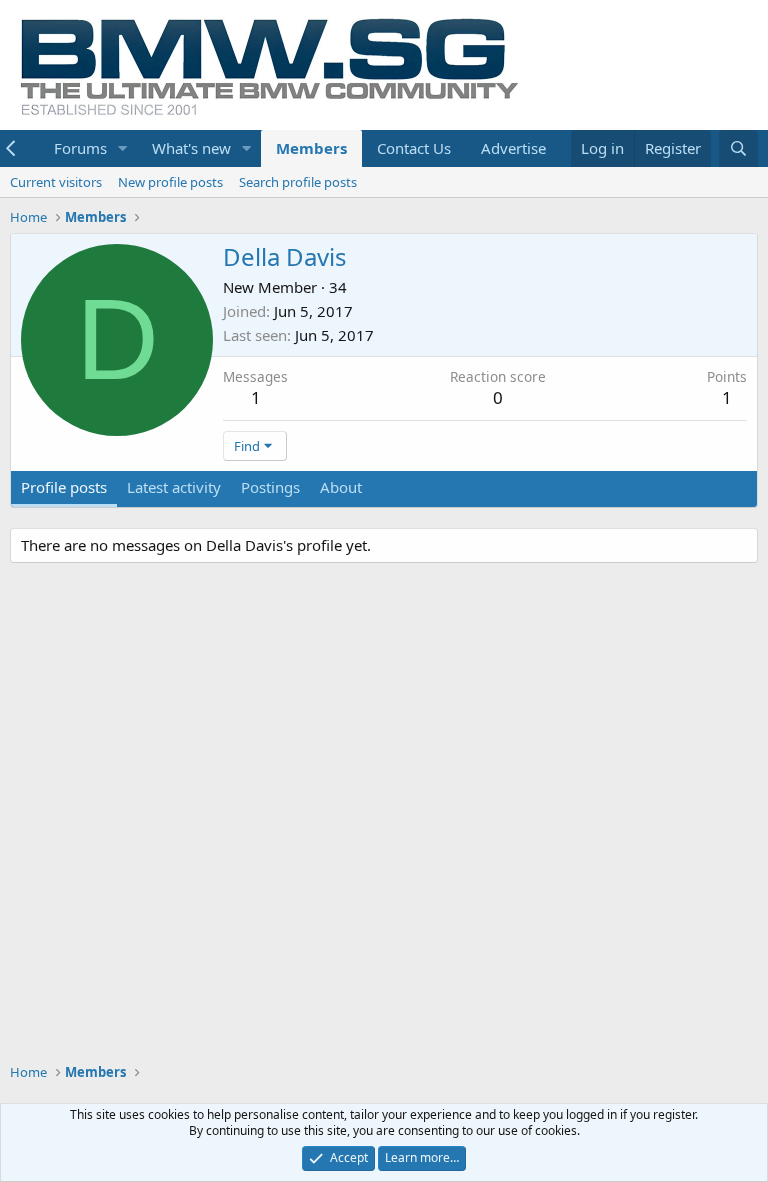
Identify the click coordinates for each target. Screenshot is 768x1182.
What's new (191, 148)
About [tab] (341, 487)
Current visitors (56, 182)
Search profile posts (298, 182)
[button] (123, 148)
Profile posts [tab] (64, 487)
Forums (80, 148)
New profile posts (170, 182)
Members (311, 148)
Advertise (513, 148)
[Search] (738, 148)
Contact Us (414, 148)
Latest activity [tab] (174, 487)
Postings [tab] (270, 487)
